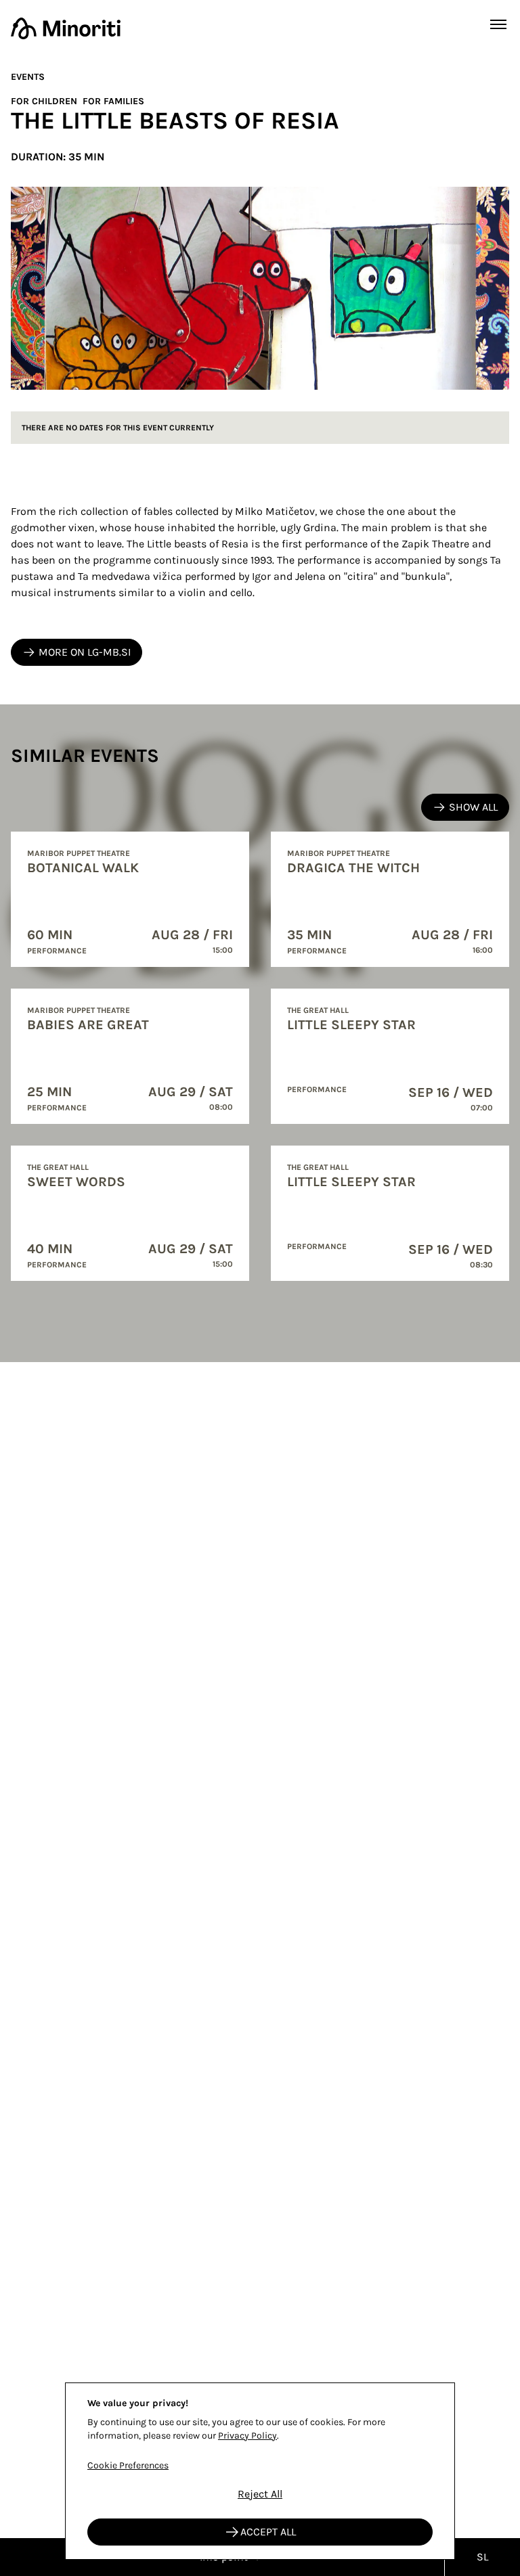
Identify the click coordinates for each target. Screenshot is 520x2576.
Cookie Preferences (128, 2465)
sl (482, 2557)
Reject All (260, 2494)
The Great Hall (58, 1167)
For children (44, 101)
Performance (57, 951)
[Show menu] (498, 24)
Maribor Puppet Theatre (79, 853)
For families (113, 101)
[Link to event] (130, 899)
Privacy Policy (247, 2436)
